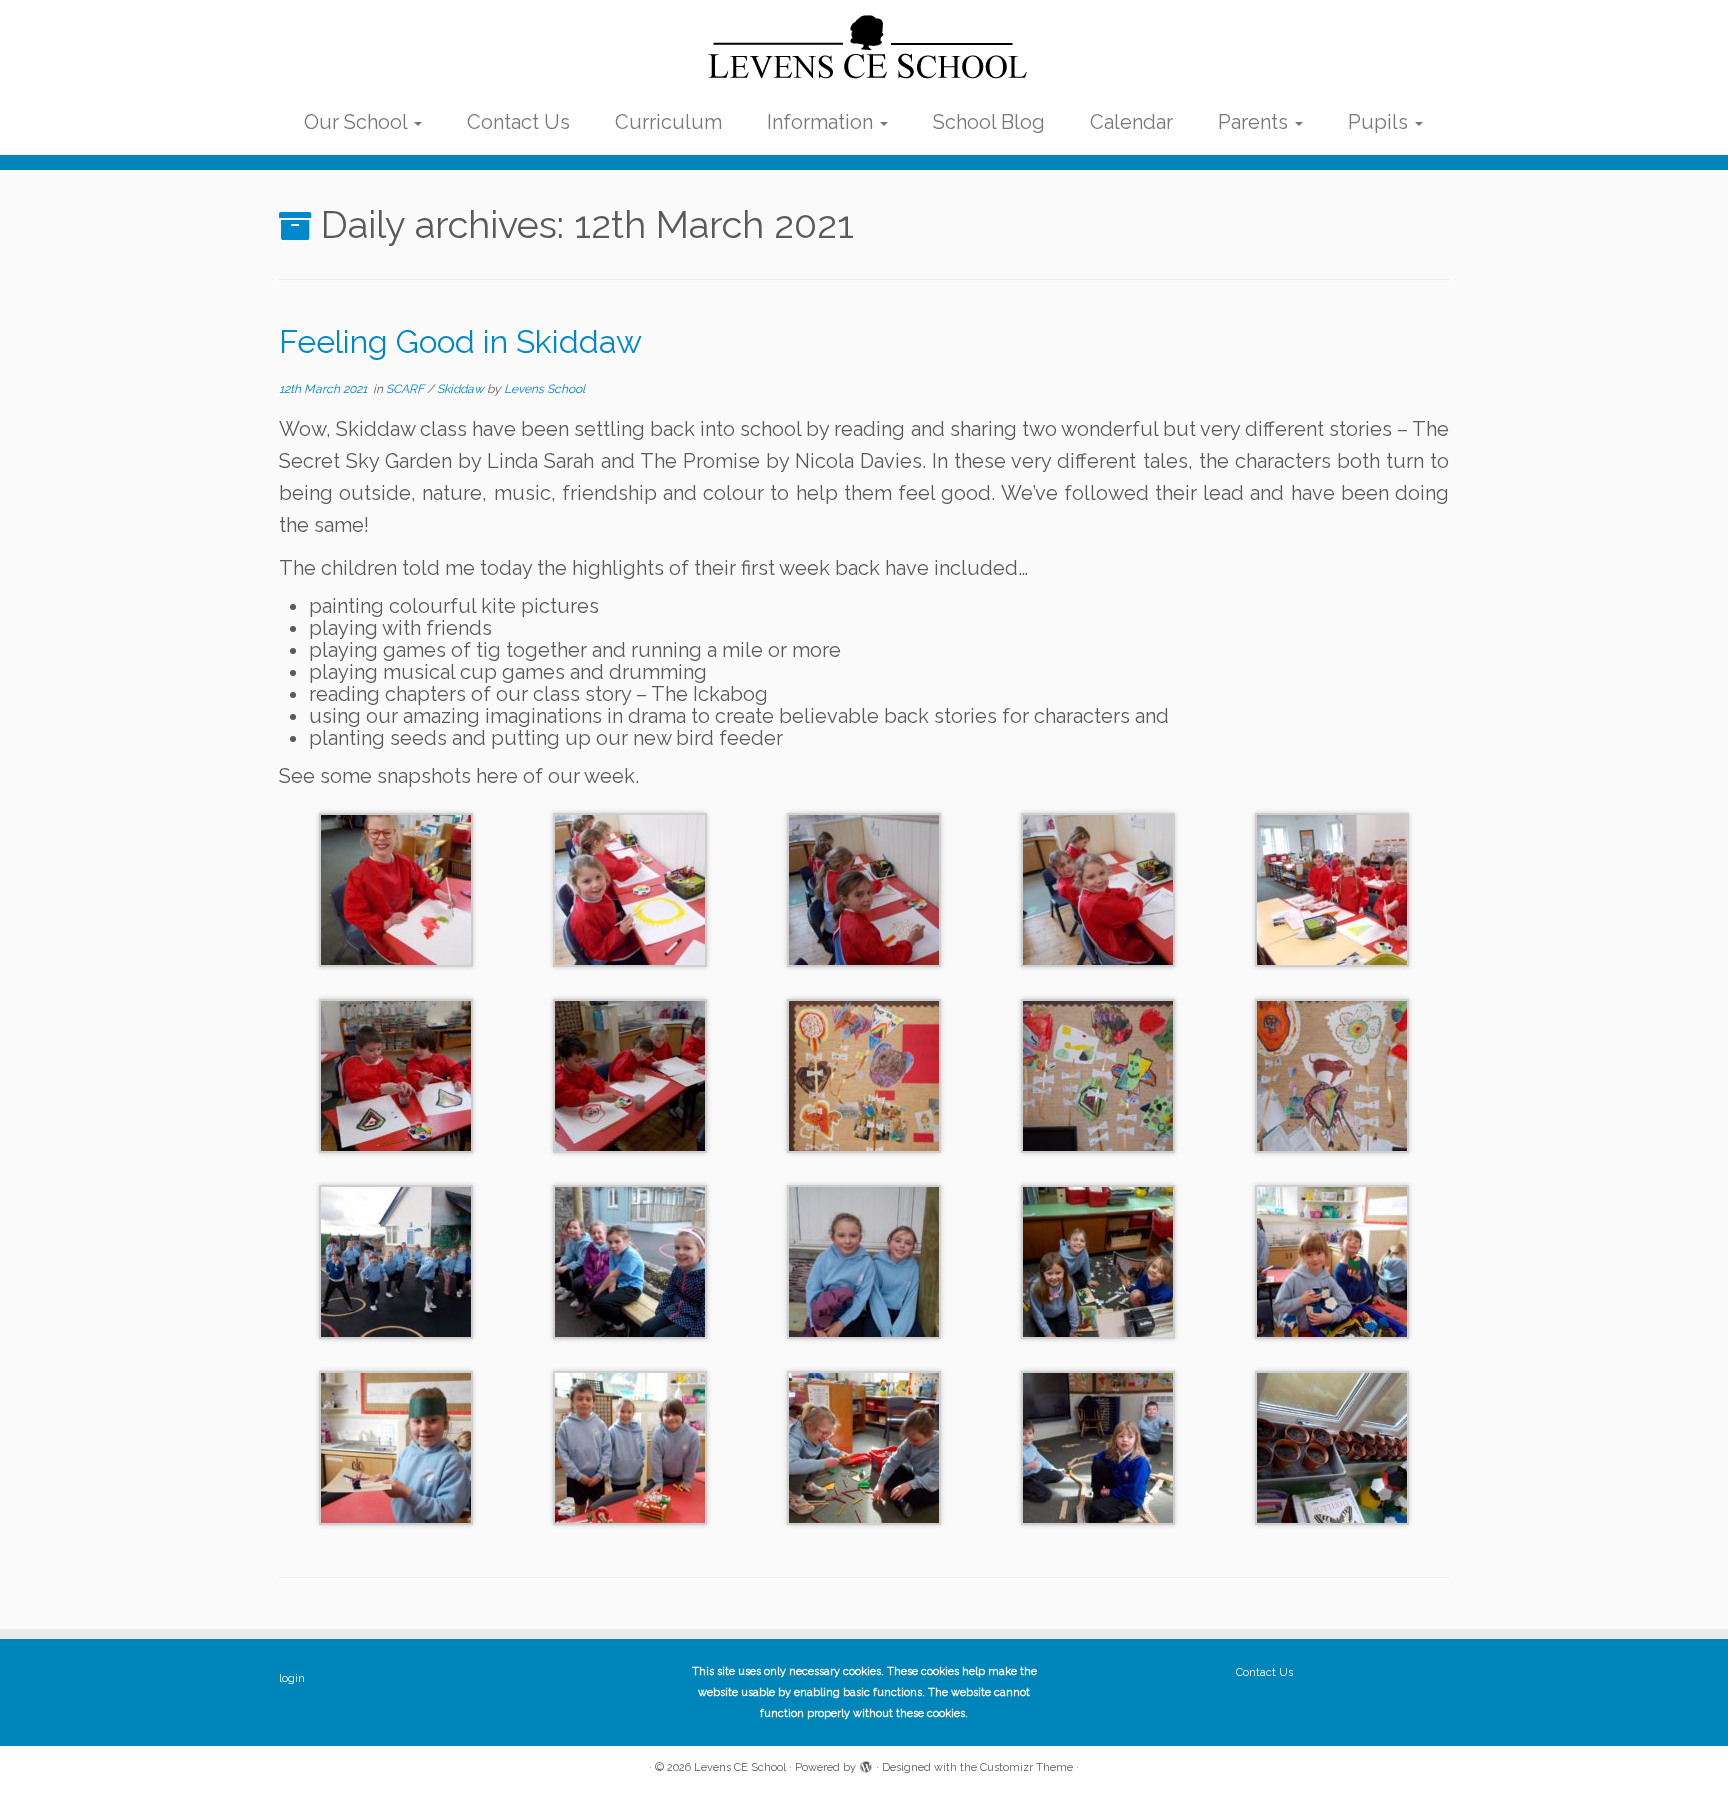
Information (822, 122)
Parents (1255, 122)
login (292, 1678)
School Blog (989, 122)
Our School (358, 122)
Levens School (544, 389)
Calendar (1131, 122)
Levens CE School (740, 1767)
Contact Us (518, 122)
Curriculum (668, 122)
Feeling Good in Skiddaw (460, 341)
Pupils (1380, 122)
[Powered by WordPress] (866, 1764)
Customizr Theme (1026, 1767)
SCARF (406, 389)
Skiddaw (462, 389)
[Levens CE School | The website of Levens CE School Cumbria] (864, 48)
